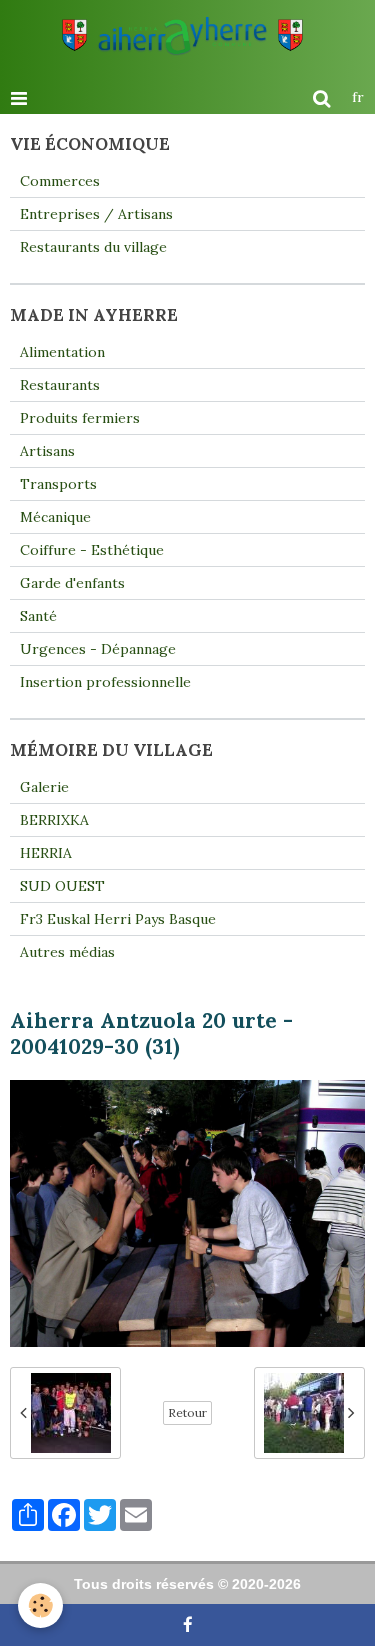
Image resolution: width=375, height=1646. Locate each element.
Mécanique (55, 517)
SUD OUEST (62, 886)
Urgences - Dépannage (98, 649)
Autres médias (67, 952)
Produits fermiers (80, 418)
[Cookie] (40, 1605)
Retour (187, 1412)
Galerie (44, 787)
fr (358, 97)
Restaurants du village (93, 247)
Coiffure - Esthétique (92, 550)
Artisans (47, 451)
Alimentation (62, 352)
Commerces (60, 181)
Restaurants (60, 385)
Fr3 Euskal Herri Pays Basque (118, 919)
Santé (38, 616)
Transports (58, 484)
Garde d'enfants (72, 583)
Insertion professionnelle (105, 682)
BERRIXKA (54, 820)
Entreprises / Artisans (96, 214)
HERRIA (46, 853)
